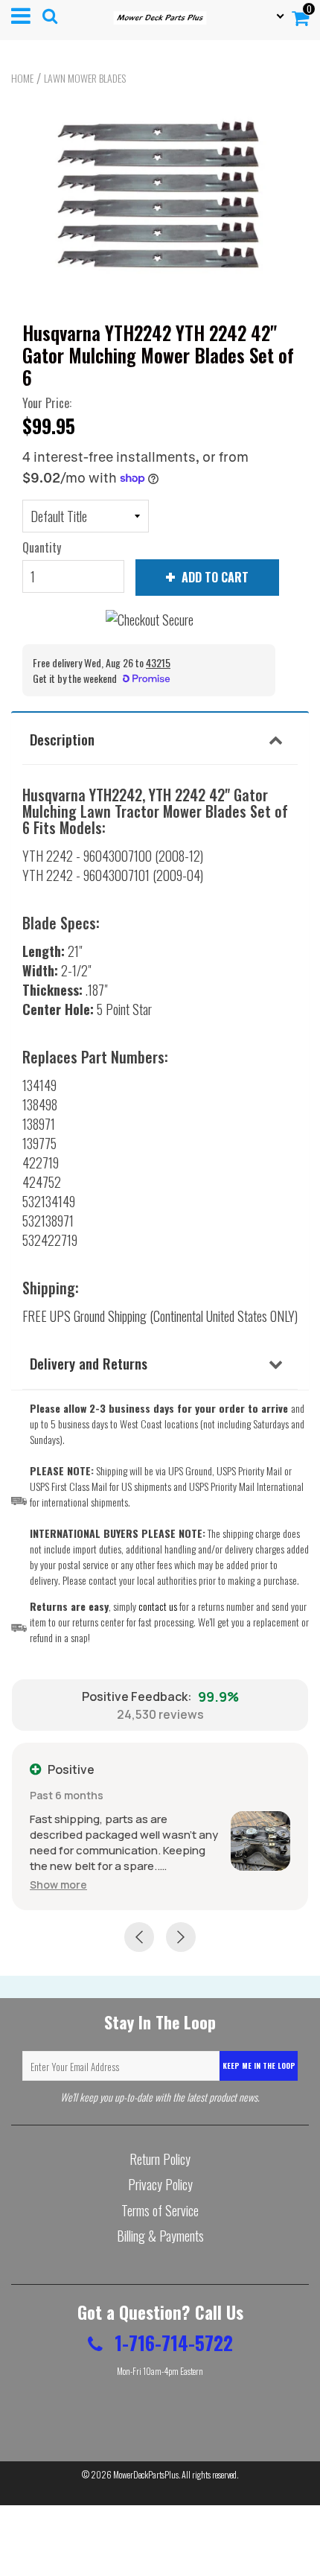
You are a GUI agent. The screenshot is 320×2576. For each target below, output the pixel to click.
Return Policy (160, 2159)
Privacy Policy (160, 2184)
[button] (58, 1885)
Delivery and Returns (89, 1363)
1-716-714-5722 (172, 2343)
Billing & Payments (160, 2236)
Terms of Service (160, 2210)
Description (62, 739)
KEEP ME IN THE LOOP (259, 2065)
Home (22, 78)
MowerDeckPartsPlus (146, 2474)
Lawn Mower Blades (85, 78)
